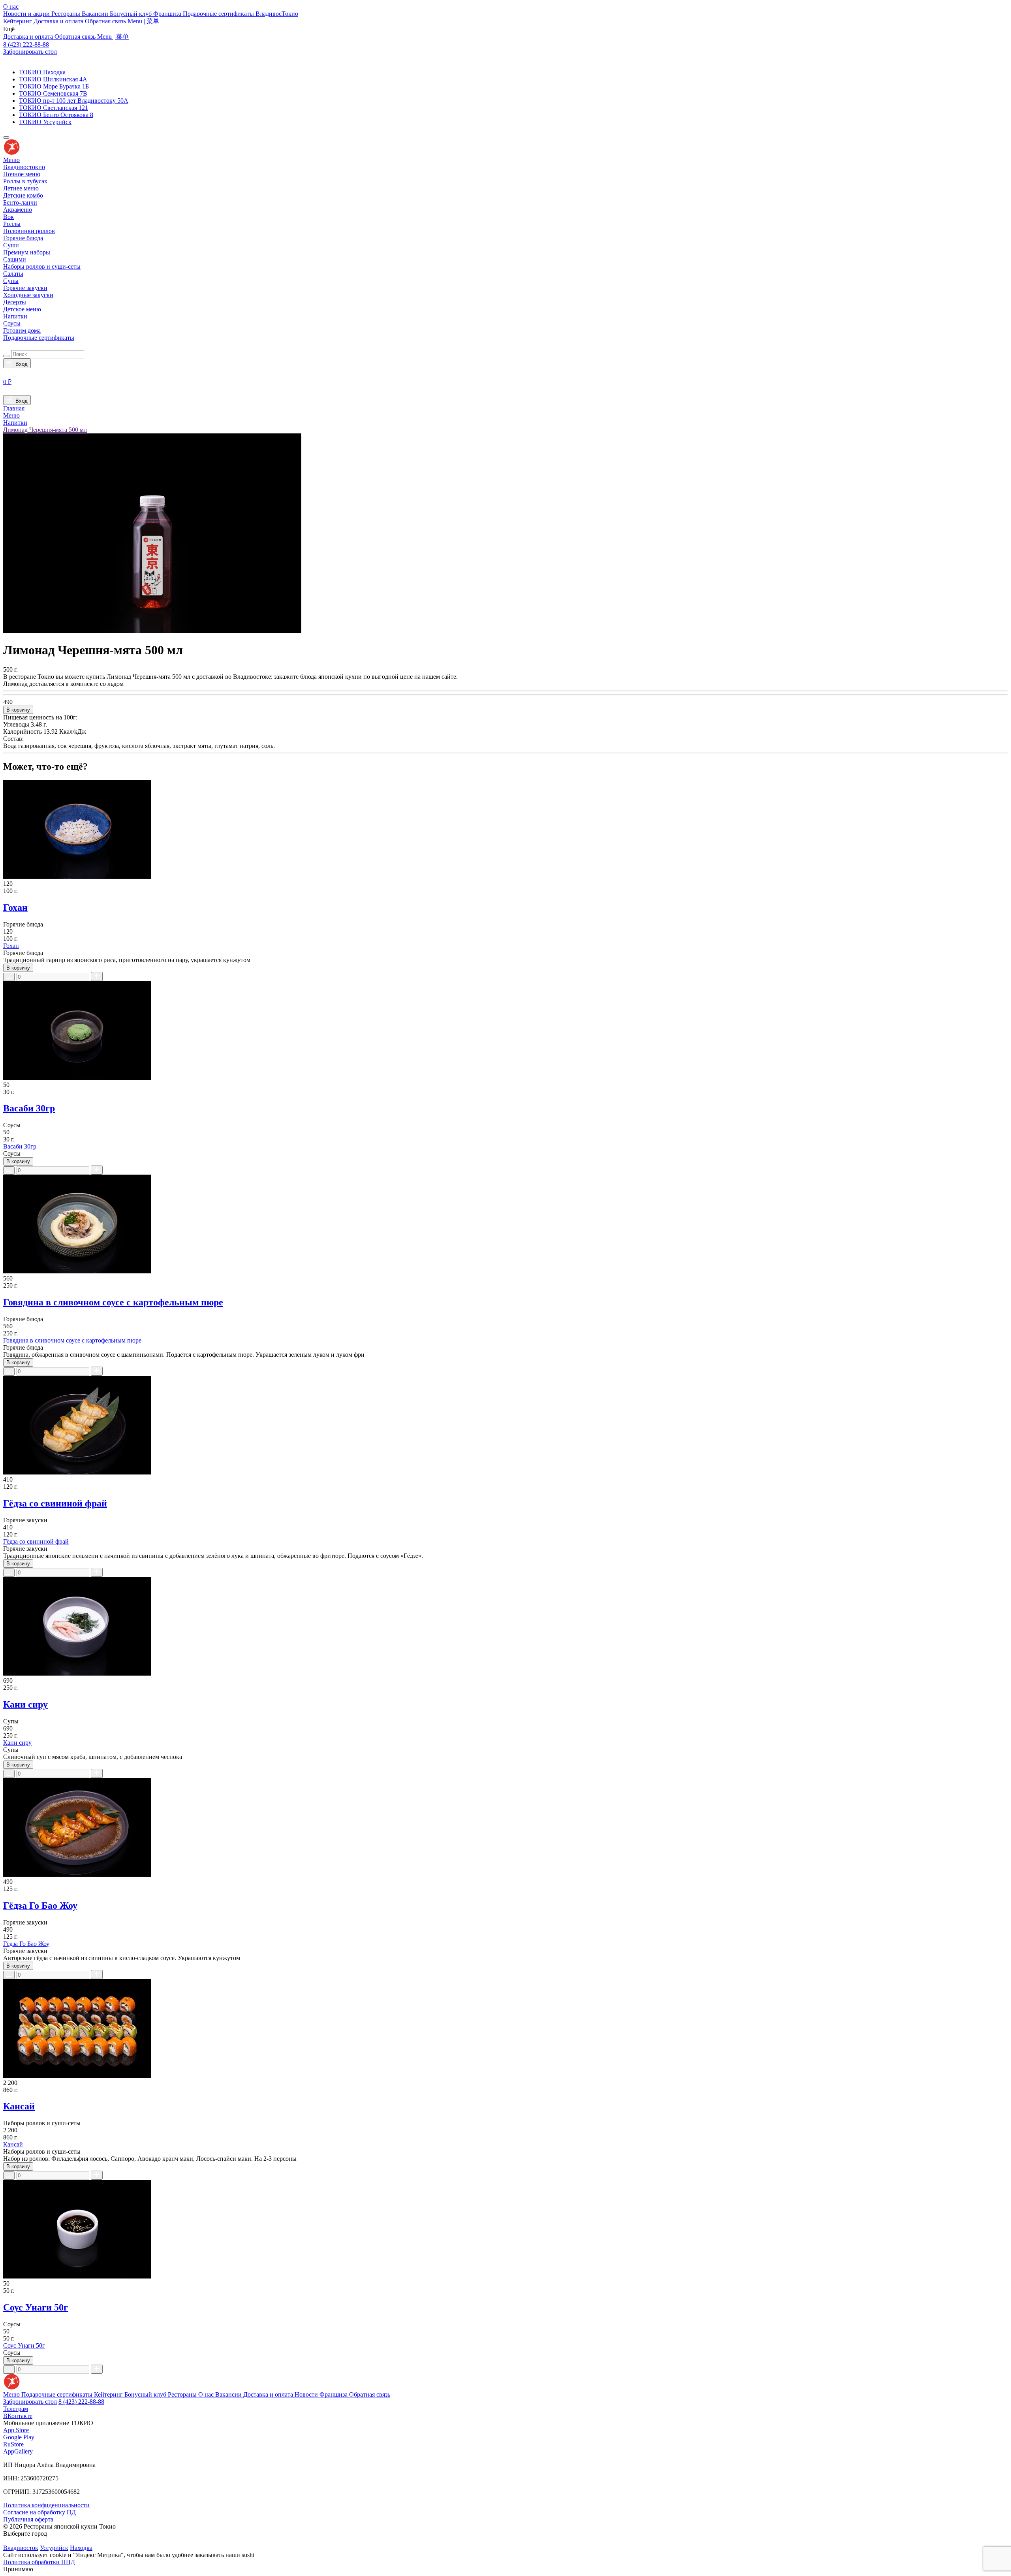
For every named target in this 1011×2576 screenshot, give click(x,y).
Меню (11, 160)
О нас (11, 7)
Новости (307, 2394)
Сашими (15, 259)
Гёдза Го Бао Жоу (40, 1906)
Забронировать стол (30, 52)
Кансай (19, 2106)
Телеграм (16, 2409)
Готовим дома (22, 330)
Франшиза (168, 14)
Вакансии (96, 14)
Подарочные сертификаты (219, 14)
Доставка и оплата (59, 21)
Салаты (13, 274)
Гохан (15, 908)
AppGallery (18, 2451)
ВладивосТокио (277, 14)
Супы (11, 281)
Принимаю (18, 2569)
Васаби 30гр (29, 1108)
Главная (14, 408)
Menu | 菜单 (143, 21)
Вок (8, 217)
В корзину (18, 710)
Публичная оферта (28, 2519)
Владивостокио (24, 167)
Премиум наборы (27, 252)
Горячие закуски (25, 288)
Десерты (15, 302)
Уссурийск (54, 2548)
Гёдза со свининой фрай (55, 1503)
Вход (20, 364)
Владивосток (21, 2548)
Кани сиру (25, 1704)
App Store (16, 2430)
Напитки (15, 316)
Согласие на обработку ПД (39, 2512)
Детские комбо (23, 195)
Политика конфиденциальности (46, 2505)
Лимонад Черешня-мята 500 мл (45, 430)
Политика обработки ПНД (39, 2562)
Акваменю (18, 210)
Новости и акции (27, 14)
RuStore (13, 2444)
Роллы (12, 224)
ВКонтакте (18, 2416)
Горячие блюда (23, 238)
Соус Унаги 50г (36, 2307)
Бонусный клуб (132, 14)
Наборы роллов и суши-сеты (42, 266)
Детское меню (22, 309)
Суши (11, 245)
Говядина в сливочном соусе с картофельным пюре (113, 1302)
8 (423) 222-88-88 (26, 44)
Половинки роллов (29, 231)
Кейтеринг (18, 21)
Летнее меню (21, 188)
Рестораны (67, 14)
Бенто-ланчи (20, 202)
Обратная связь (106, 21)
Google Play (19, 2437)
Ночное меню (22, 174)
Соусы (12, 323)
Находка (81, 2548)
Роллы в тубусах (25, 181)
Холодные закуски (28, 295)
